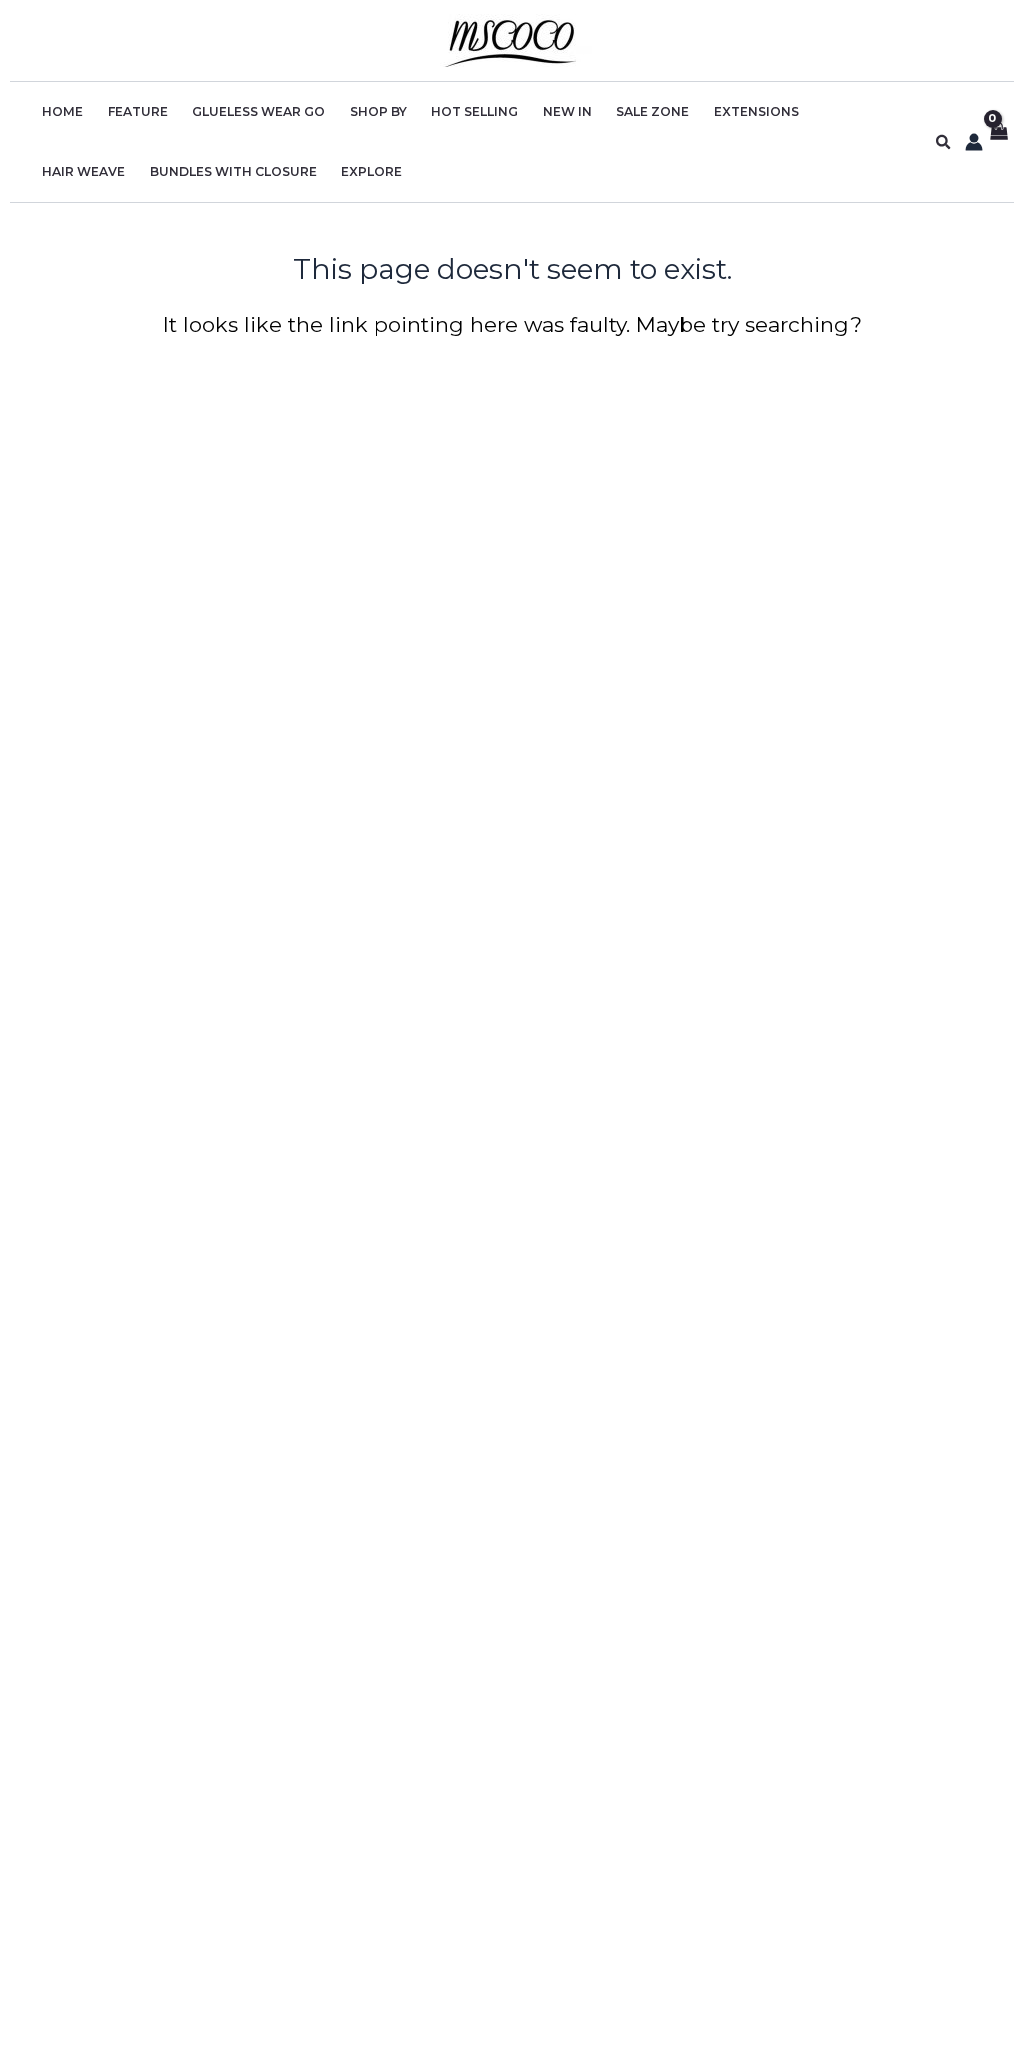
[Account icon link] (974, 142)
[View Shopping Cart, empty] (998, 142)
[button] (944, 142)
